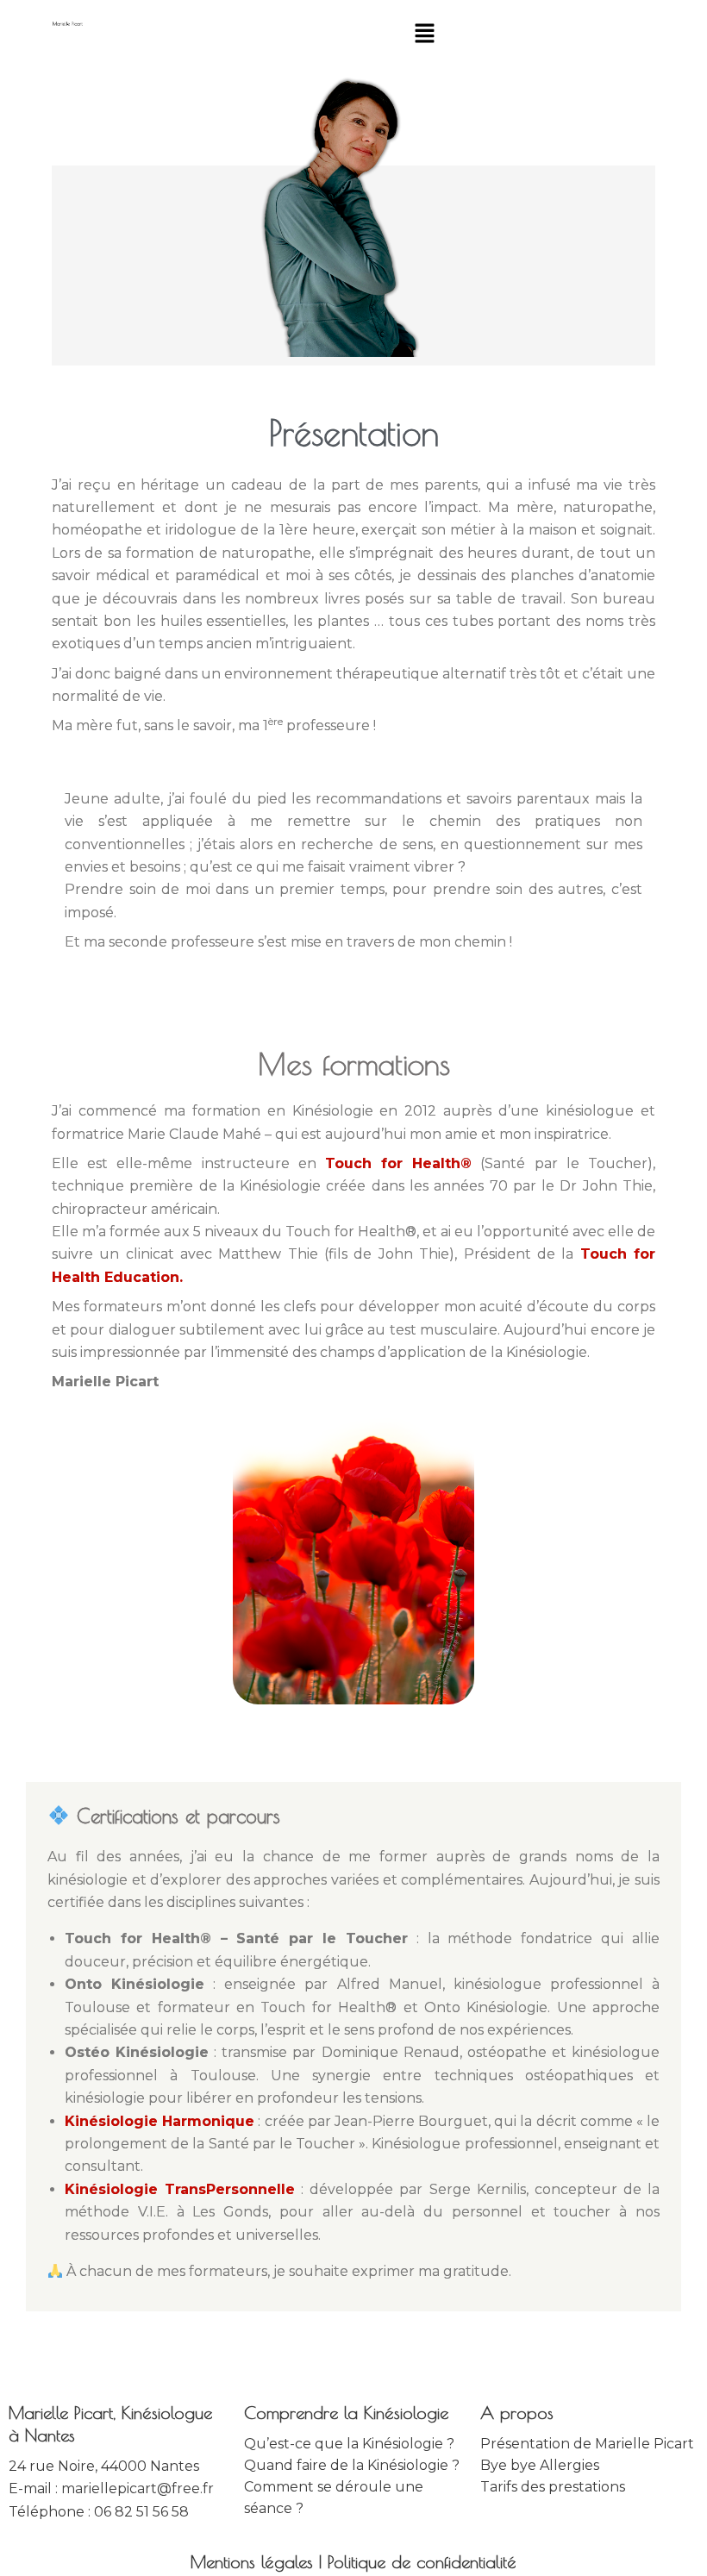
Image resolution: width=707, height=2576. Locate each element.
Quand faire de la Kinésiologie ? (352, 2465)
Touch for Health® (398, 1163)
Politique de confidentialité (422, 2562)
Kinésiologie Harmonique (160, 2121)
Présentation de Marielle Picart (587, 2444)
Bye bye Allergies (540, 2465)
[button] (424, 34)
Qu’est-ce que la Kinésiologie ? (349, 2444)
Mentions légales (252, 2562)
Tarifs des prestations (553, 2487)
